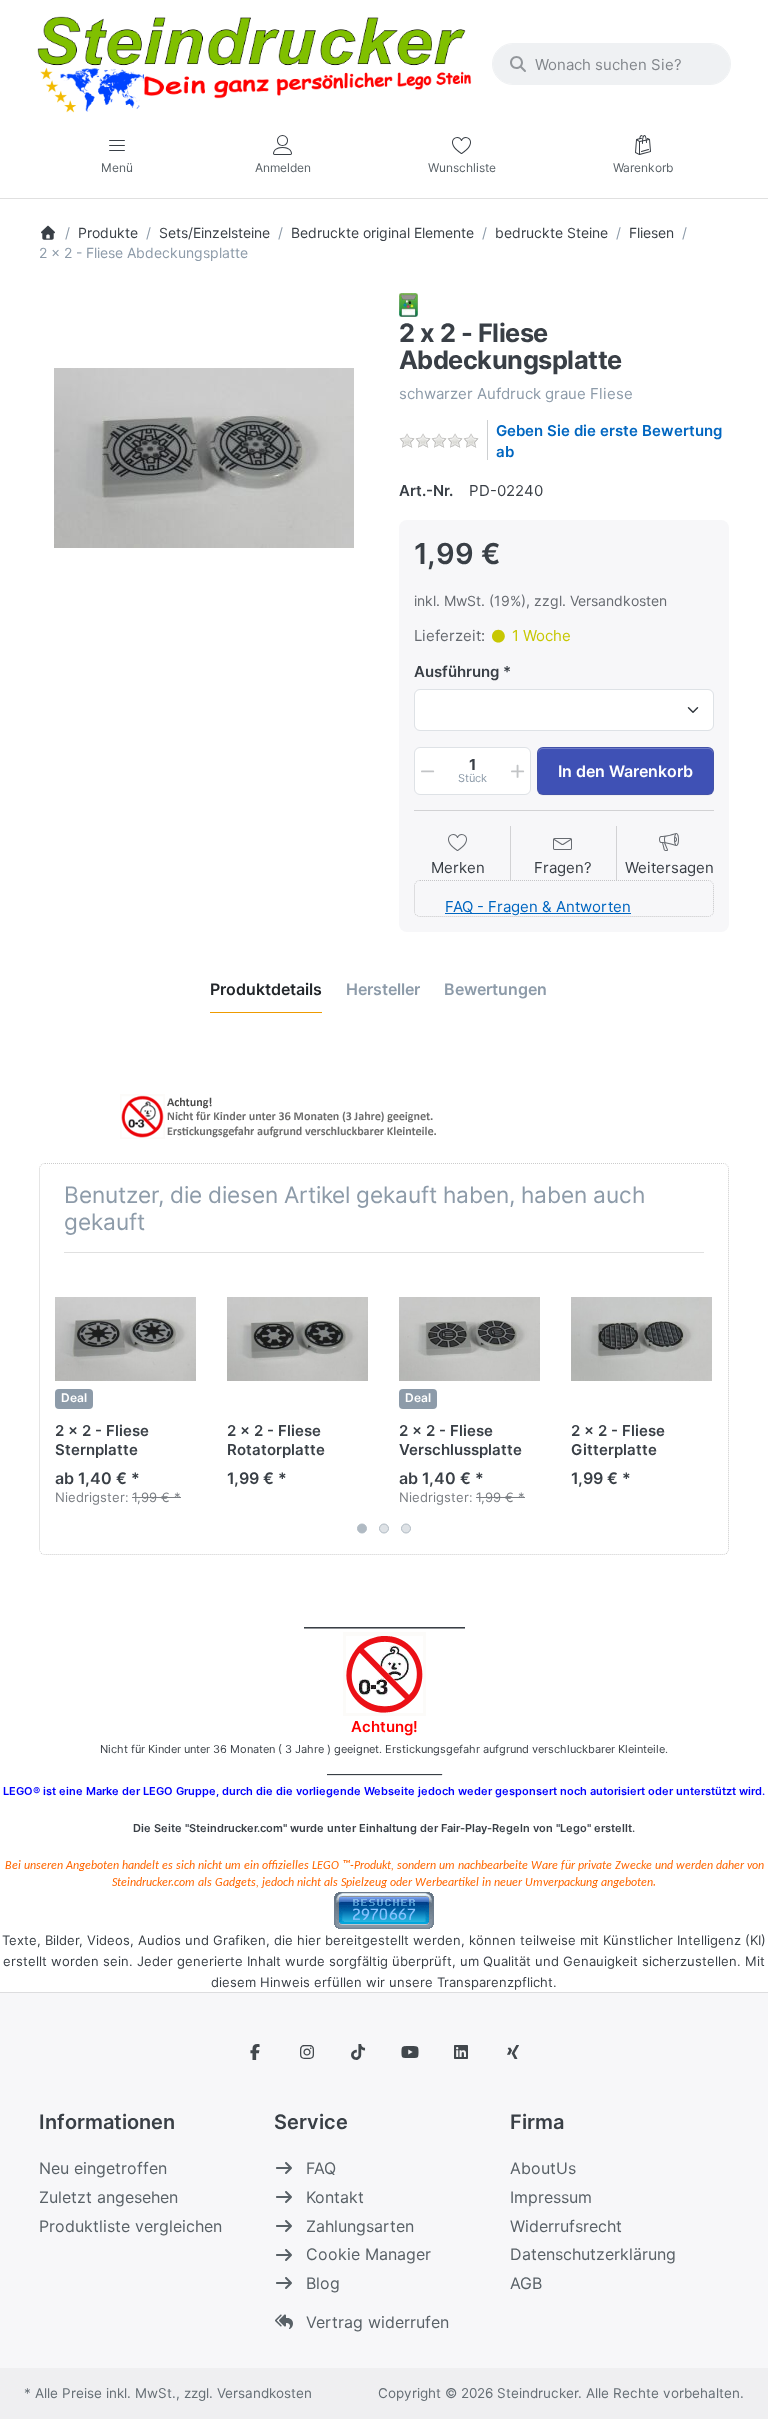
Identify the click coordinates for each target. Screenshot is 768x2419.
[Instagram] (307, 2052)
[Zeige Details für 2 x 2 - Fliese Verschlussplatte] (469, 1338)
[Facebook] (255, 2052)
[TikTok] (358, 2052)
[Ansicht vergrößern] (204, 458)
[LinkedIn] (462, 2052)
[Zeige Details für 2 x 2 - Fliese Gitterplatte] (641, 1338)
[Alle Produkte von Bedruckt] (408, 303)
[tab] (266, 989)
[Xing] (513, 2052)
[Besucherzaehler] (384, 1908)
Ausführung (456, 671)
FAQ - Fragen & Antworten (538, 906)
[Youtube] (410, 2052)
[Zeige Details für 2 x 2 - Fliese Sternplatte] (125, 1338)
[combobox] (611, 64)
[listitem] (204, 458)
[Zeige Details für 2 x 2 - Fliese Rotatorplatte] (297, 1338)
